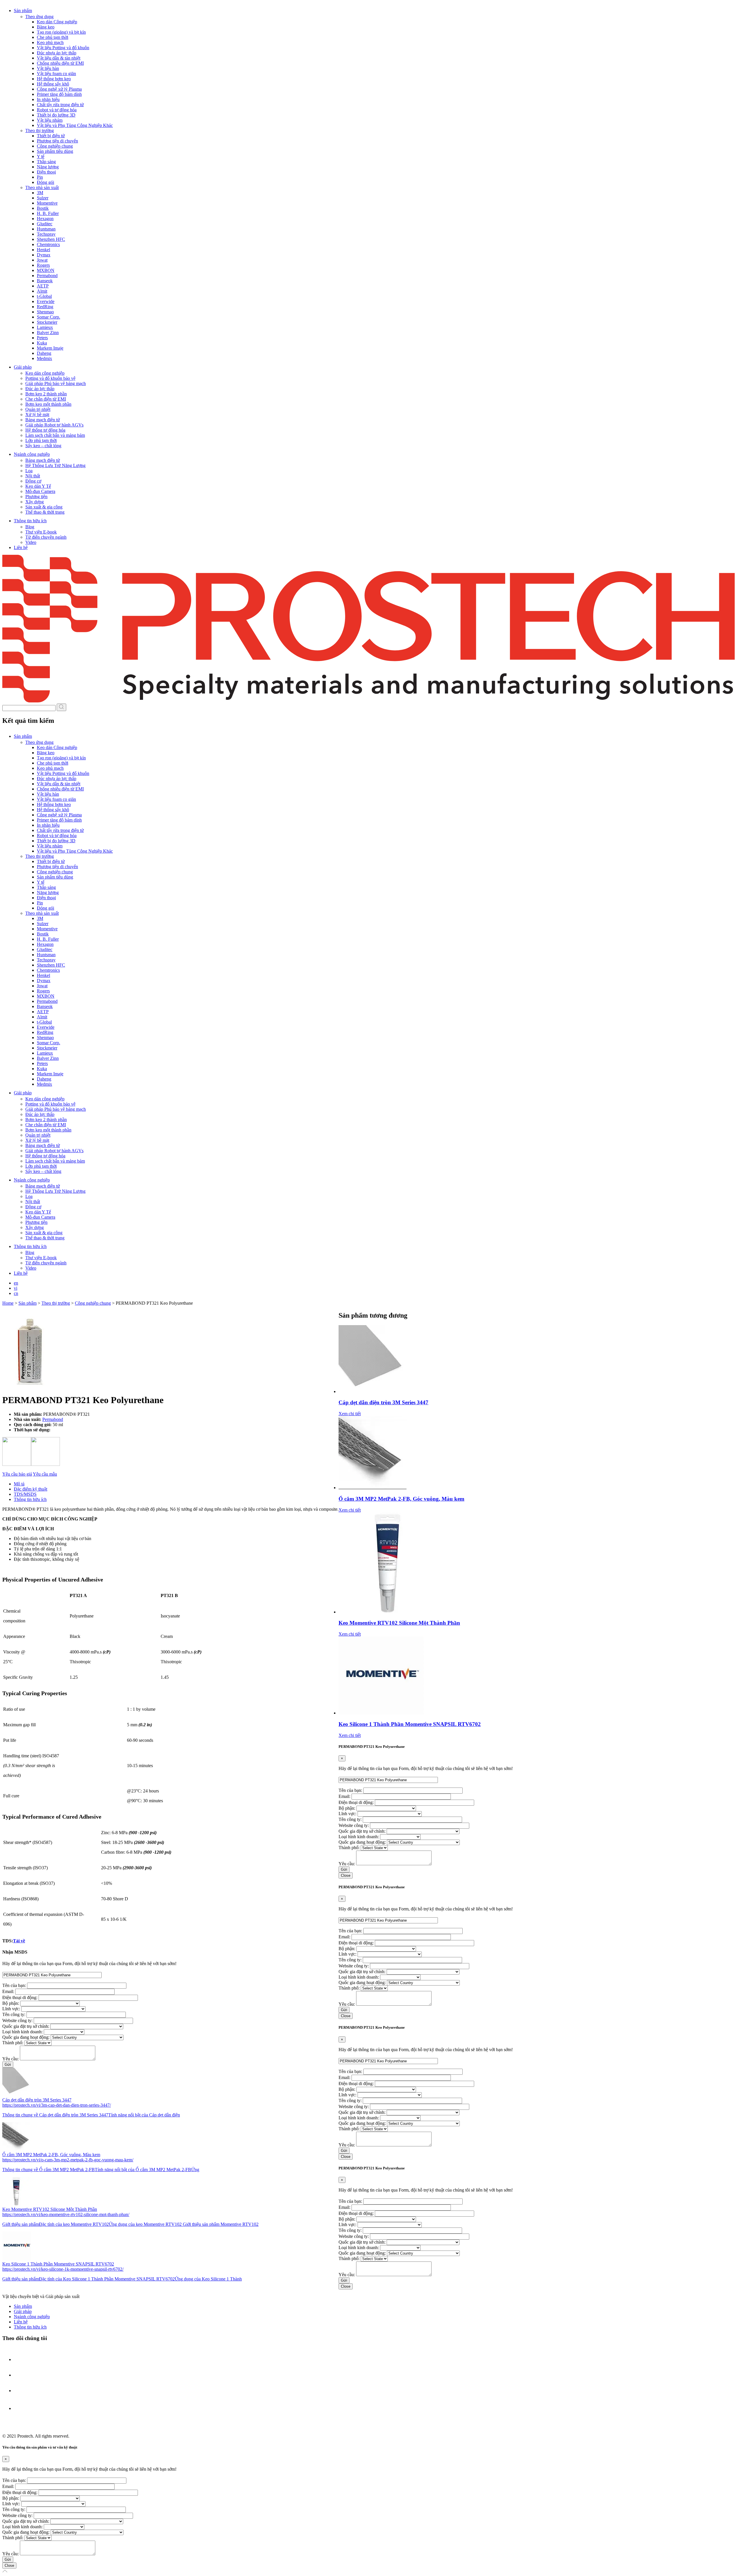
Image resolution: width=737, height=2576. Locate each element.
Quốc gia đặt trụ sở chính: (26, 2026)
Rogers (43, 265)
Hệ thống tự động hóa (45, 430)
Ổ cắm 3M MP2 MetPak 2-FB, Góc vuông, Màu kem (401, 1499)
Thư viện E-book (41, 532)
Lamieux (45, 327)
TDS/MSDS (25, 1494)
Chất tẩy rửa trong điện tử (60, 105)
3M (40, 193)
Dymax (44, 255)
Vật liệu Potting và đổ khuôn (63, 48)
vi (16, 1288)
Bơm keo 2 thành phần (46, 394)
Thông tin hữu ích (30, 1499)
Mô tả (19, 1484)
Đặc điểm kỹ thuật (31, 1489)
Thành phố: (13, 2043)
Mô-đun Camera (40, 491)
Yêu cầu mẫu (45, 1474)
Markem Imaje (50, 348)
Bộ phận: (11, 2003)
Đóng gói (45, 182)
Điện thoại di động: (20, 1997)
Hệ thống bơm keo (54, 79)
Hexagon (45, 219)
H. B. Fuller (48, 213)
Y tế (41, 156)
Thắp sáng (46, 162)
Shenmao (45, 312)
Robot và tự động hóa (57, 110)
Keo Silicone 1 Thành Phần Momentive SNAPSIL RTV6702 (410, 1724)
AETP (43, 286)
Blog (30, 527)
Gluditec (45, 224)
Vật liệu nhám (50, 120)
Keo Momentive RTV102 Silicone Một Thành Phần (399, 1623)
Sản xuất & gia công (44, 507)
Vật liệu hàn (48, 68)
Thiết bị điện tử (51, 136)
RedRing (45, 307)
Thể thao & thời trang (45, 512)
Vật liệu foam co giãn (56, 74)
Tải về (19, 1941)
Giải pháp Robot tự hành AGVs (54, 425)
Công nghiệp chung (55, 146)
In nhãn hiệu (48, 99)
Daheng (44, 353)
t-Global (44, 296)
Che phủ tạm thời (53, 37)
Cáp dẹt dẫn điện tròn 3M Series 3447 (383, 1402)
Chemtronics (48, 244)
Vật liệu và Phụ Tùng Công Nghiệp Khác (75, 125)
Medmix (44, 358)
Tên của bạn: (15, 1985)
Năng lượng (48, 167)
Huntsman (46, 229)
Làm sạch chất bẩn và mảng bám (55, 435)
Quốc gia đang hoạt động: (26, 2037)
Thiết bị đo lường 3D (56, 115)
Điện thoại (46, 172)
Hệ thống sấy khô (53, 84)
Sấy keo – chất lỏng (43, 446)
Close (346, 1875)
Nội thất (33, 476)
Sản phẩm (23, 2306)
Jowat (42, 260)
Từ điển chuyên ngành (46, 537)
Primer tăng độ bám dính (59, 94)
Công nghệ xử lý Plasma (59, 89)
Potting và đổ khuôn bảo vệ (50, 378)
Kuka (42, 343)
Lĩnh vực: (12, 2009)
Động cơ (33, 481)
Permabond (47, 276)
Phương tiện (36, 497)
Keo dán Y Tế (38, 486)
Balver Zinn (48, 333)
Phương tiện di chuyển (57, 141)
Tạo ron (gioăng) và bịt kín (61, 32)
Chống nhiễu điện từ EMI (60, 63)
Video (31, 542)
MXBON (46, 270)
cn (16, 1293)
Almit (42, 291)
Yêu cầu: (11, 2059)
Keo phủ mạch (50, 42)
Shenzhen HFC (51, 239)
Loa (29, 471)
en (16, 1283)
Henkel (43, 250)
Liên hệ (21, 547)
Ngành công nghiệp (32, 2317)
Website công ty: (18, 2020)
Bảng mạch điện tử (43, 420)
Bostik (43, 208)
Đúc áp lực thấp (40, 389)
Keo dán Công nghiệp (57, 22)
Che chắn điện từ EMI (46, 399)
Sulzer (43, 198)
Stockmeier (47, 322)
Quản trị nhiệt (38, 409)
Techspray (46, 234)
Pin (40, 177)
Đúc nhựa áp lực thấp (57, 53)
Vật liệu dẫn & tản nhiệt (59, 58)
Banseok (45, 281)
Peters (42, 338)
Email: (9, 1991)
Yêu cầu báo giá (17, 1474)
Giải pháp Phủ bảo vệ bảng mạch (56, 383)
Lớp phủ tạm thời (41, 440)
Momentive (47, 203)
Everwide (46, 301)
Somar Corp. (49, 317)
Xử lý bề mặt (37, 415)
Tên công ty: (14, 2014)
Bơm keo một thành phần (48, 404)
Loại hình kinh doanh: (23, 2032)
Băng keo (46, 27)
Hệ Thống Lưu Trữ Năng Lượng (55, 465)
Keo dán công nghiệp (45, 373)
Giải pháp (23, 2311)
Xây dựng (35, 502)
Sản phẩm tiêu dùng (55, 151)
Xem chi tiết (350, 1414)
